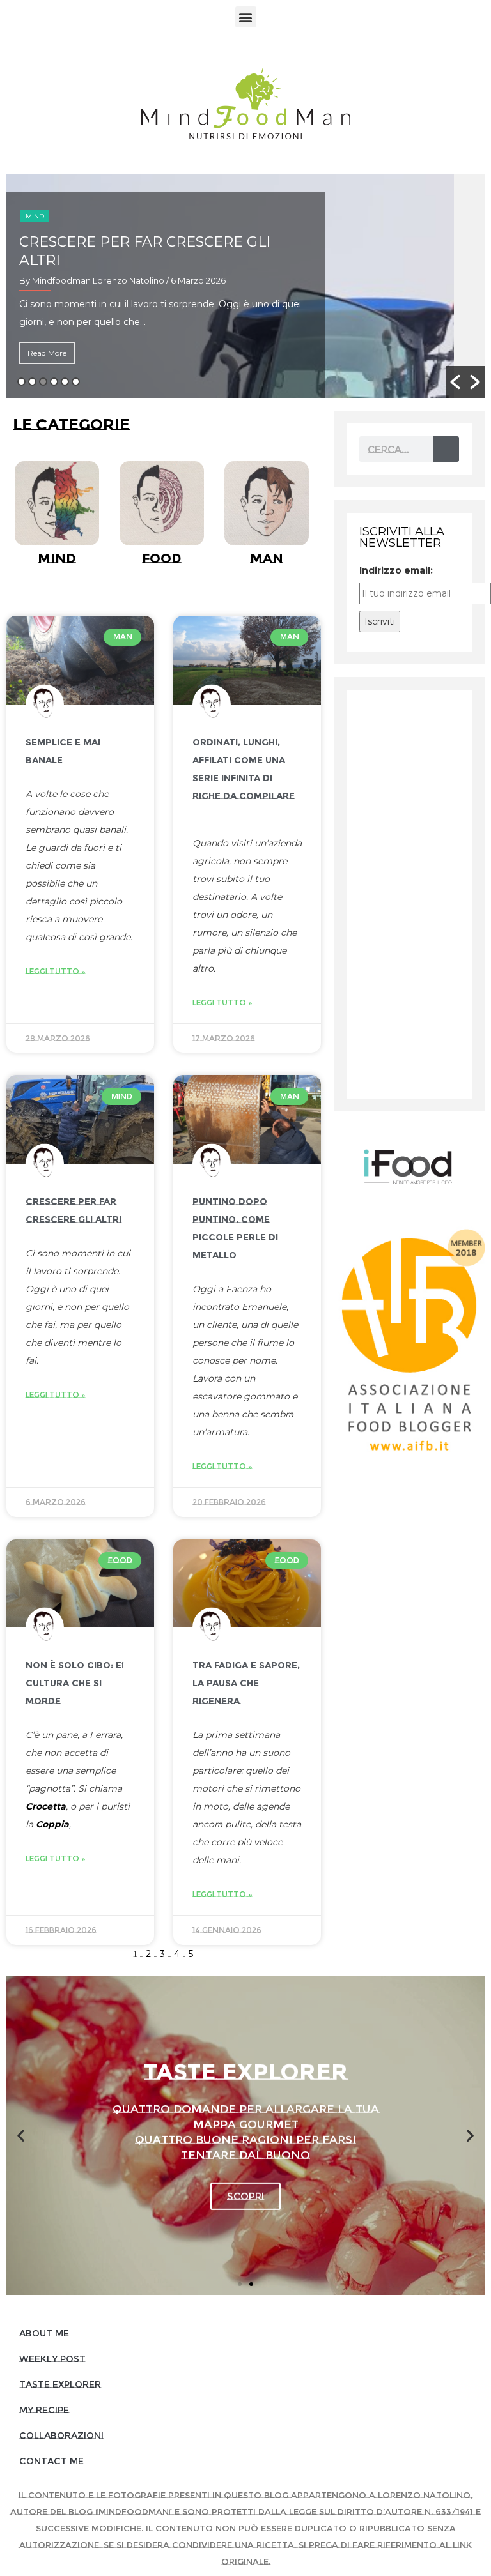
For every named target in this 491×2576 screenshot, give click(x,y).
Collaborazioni (61, 2435)
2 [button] (32, 382)
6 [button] (76, 382)
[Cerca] (446, 449)
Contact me (51, 2461)
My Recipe (44, 2410)
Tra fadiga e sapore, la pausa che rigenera (246, 1683)
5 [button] (65, 382)
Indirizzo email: (396, 570)
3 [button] (43, 382)
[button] (246, 17)
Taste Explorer (60, 2384)
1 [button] (21, 382)
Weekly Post (52, 2359)
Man (34, 216)
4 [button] (54, 382)
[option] (245, 286)
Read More (47, 353)
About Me (44, 2333)
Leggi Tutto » (56, 971)
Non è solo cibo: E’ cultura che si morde (75, 1683)
